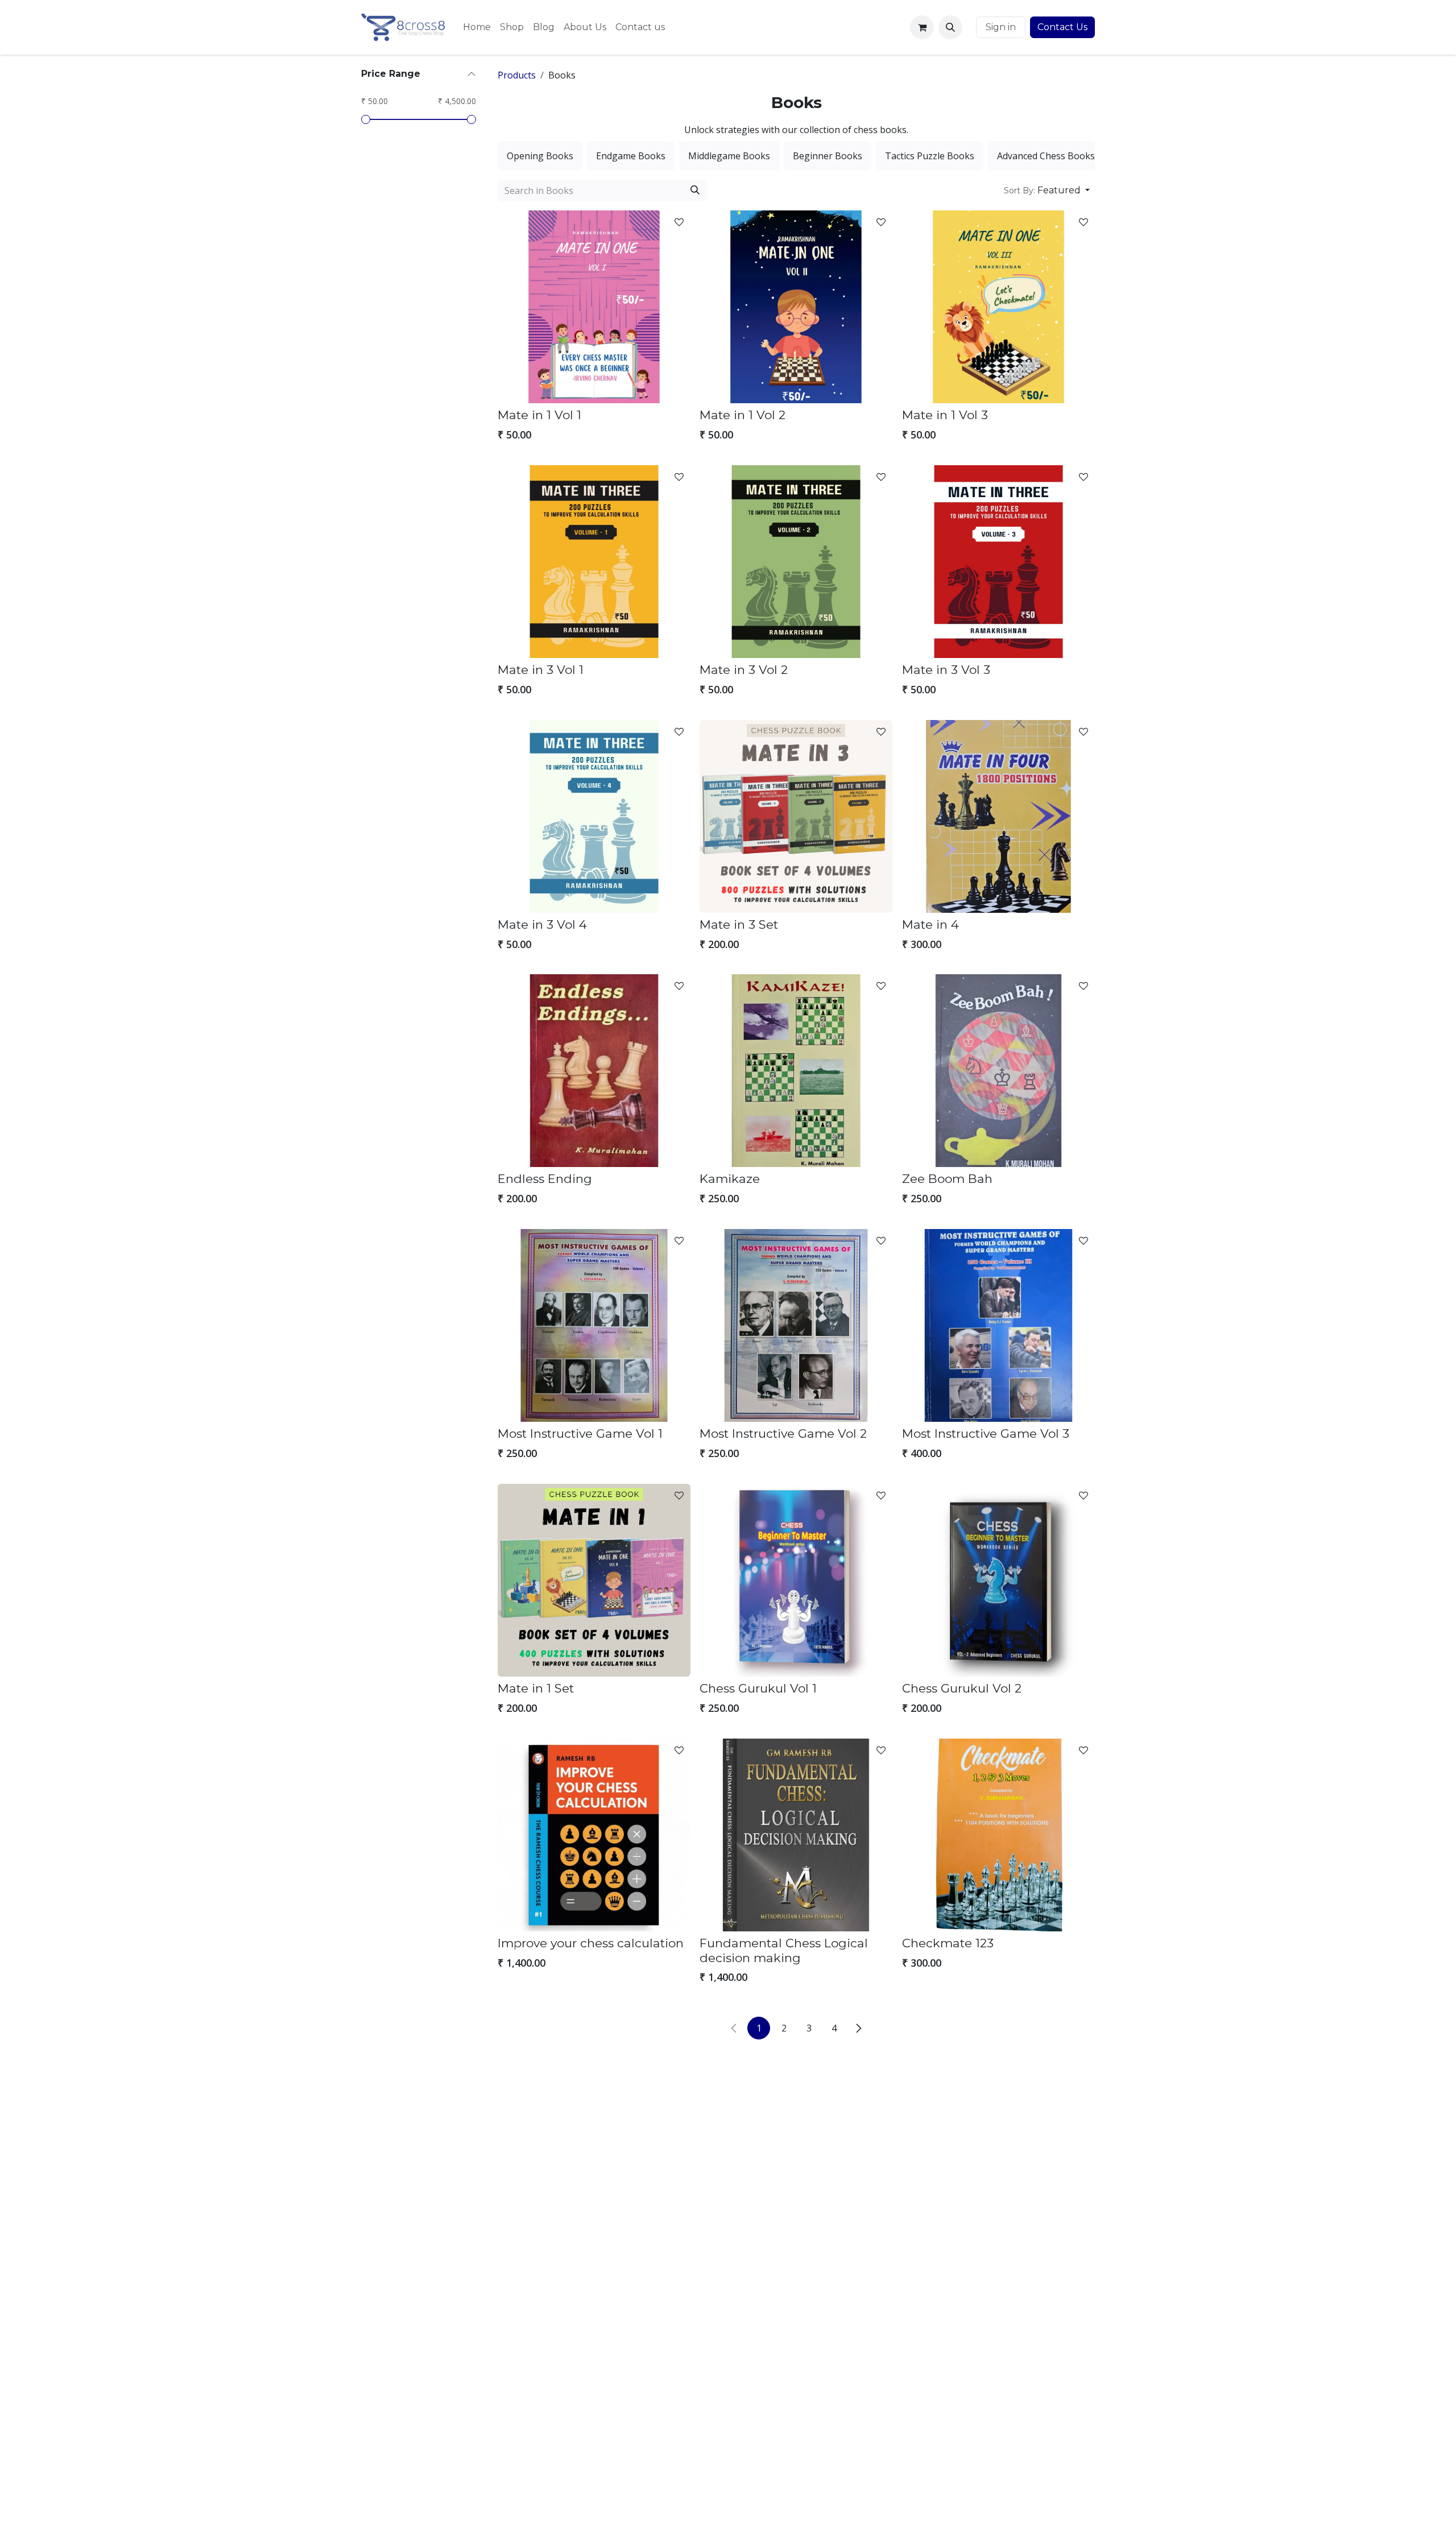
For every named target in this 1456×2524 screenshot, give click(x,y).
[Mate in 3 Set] (796, 816)
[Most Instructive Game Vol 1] (594, 1325)
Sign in (1001, 27)
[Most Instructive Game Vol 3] (998, 1325)
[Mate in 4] (998, 816)
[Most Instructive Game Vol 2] (796, 1325)
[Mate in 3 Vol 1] (594, 562)
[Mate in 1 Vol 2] (796, 307)
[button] (950, 27)
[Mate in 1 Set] (594, 1580)
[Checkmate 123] (998, 1835)
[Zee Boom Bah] (998, 1071)
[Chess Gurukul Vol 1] (796, 1580)
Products (517, 75)
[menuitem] (477, 27)
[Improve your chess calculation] (594, 1835)
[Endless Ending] (594, 1071)
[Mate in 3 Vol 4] (594, 816)
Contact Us (1062, 27)
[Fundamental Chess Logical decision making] (796, 1835)
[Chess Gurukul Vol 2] (998, 1580)
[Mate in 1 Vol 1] (594, 307)
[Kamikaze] (796, 1071)
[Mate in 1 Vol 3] (998, 307)
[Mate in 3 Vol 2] (796, 562)
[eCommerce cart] (922, 27)
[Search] (695, 191)
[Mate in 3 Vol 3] (998, 562)
